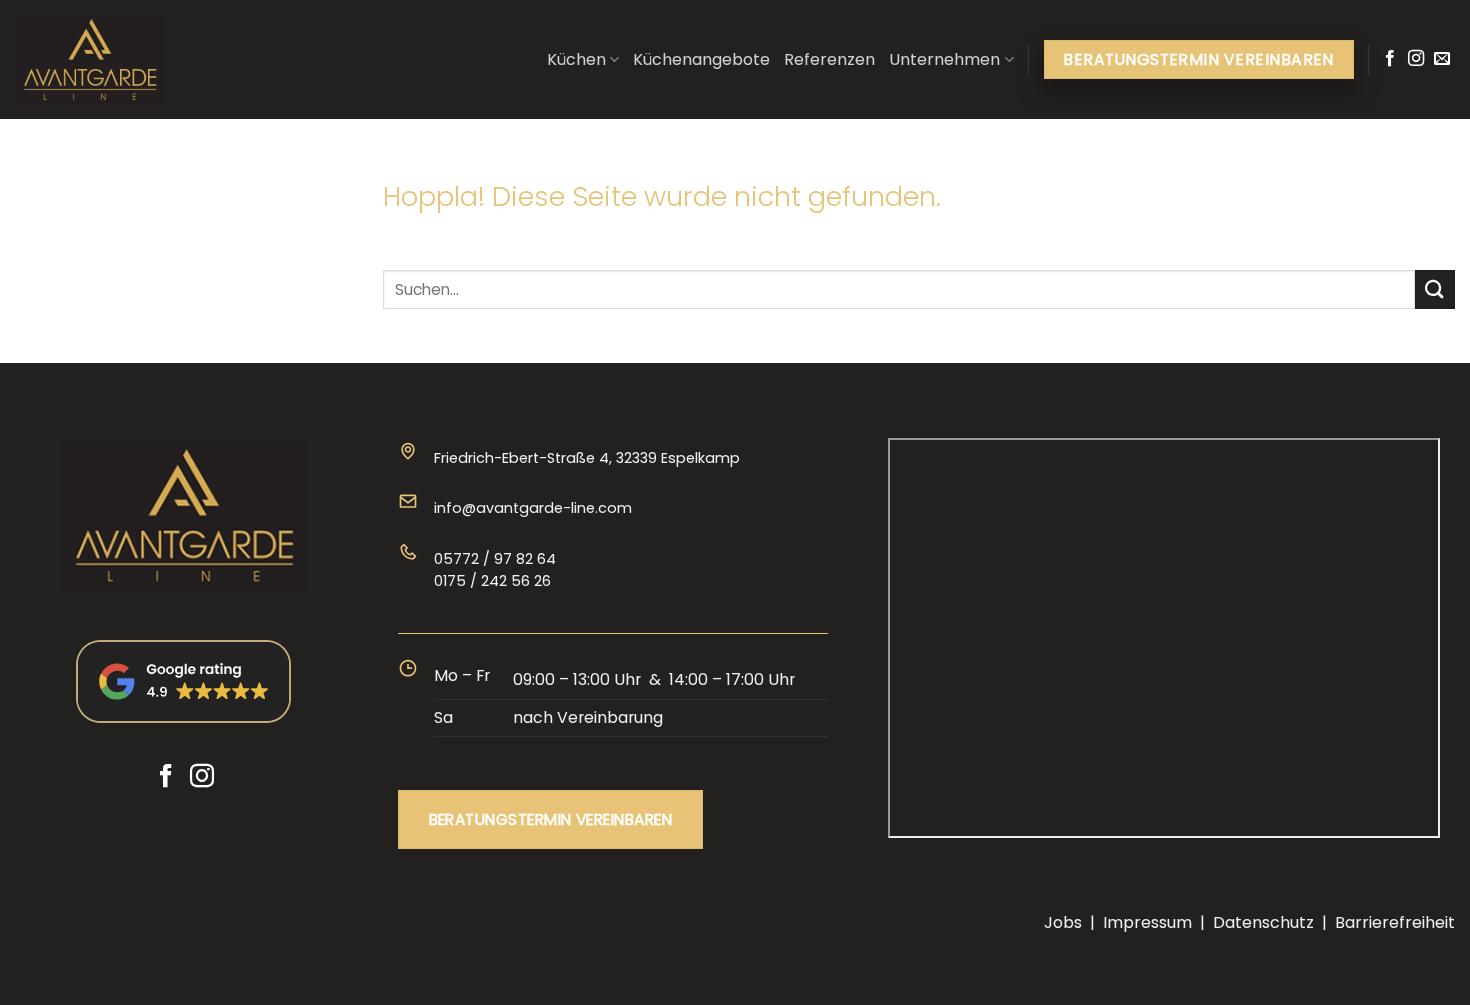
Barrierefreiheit (1395, 922)
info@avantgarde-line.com (533, 508)
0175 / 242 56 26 (492, 581)
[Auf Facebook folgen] (1390, 59)
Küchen (576, 59)
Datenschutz (1263, 922)
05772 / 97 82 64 (495, 559)
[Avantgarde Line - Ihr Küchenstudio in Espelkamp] (115, 60)
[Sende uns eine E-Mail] (1442, 59)
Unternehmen (944, 59)
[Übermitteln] (1435, 289)
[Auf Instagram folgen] (1416, 59)
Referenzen (829, 59)
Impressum (1147, 922)
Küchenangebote (701, 59)
